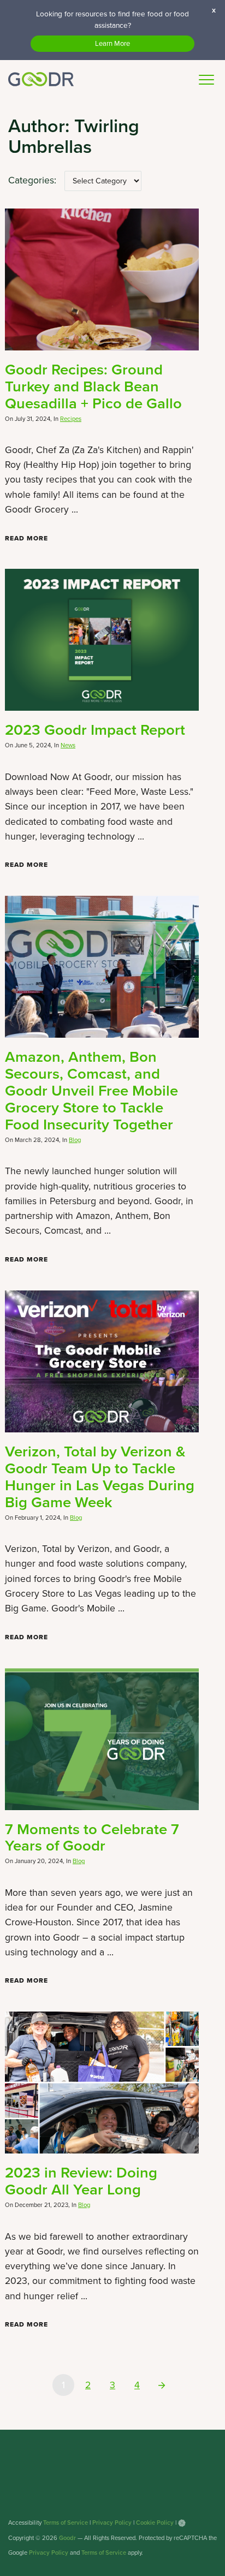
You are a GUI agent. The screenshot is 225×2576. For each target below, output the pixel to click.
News (68, 745)
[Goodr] (41, 79)
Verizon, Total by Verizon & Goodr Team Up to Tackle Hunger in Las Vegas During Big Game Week (100, 1477)
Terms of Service (66, 2523)
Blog (75, 1140)
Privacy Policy (112, 2523)
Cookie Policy (155, 2523)
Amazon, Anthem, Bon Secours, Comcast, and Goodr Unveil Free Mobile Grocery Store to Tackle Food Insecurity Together (91, 1090)
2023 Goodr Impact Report (95, 730)
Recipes (71, 419)
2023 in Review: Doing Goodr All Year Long (81, 2181)
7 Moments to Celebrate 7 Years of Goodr (92, 1837)
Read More (26, 538)
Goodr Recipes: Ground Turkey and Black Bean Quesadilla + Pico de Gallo (93, 386)
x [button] (214, 10)
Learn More (112, 43)
